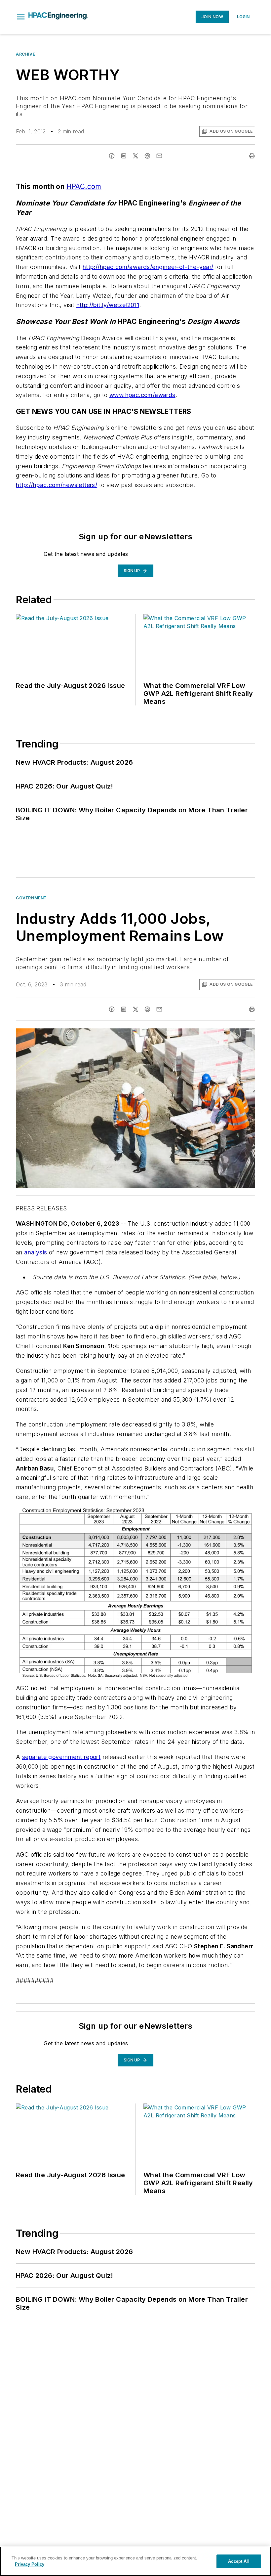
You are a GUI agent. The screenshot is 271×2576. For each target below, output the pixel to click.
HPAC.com (84, 186)
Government (31, 898)
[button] (21, 17)
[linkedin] (124, 156)
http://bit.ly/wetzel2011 (108, 305)
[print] (252, 156)
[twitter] (135, 156)
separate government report (61, 1757)
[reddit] (147, 156)
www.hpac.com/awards (142, 395)
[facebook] (112, 156)
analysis (36, 1252)
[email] (159, 156)
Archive (25, 54)
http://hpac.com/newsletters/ (57, 485)
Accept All (239, 2561)
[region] (135, 2561)
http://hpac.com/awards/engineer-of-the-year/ (148, 267)
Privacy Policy (30, 2564)
